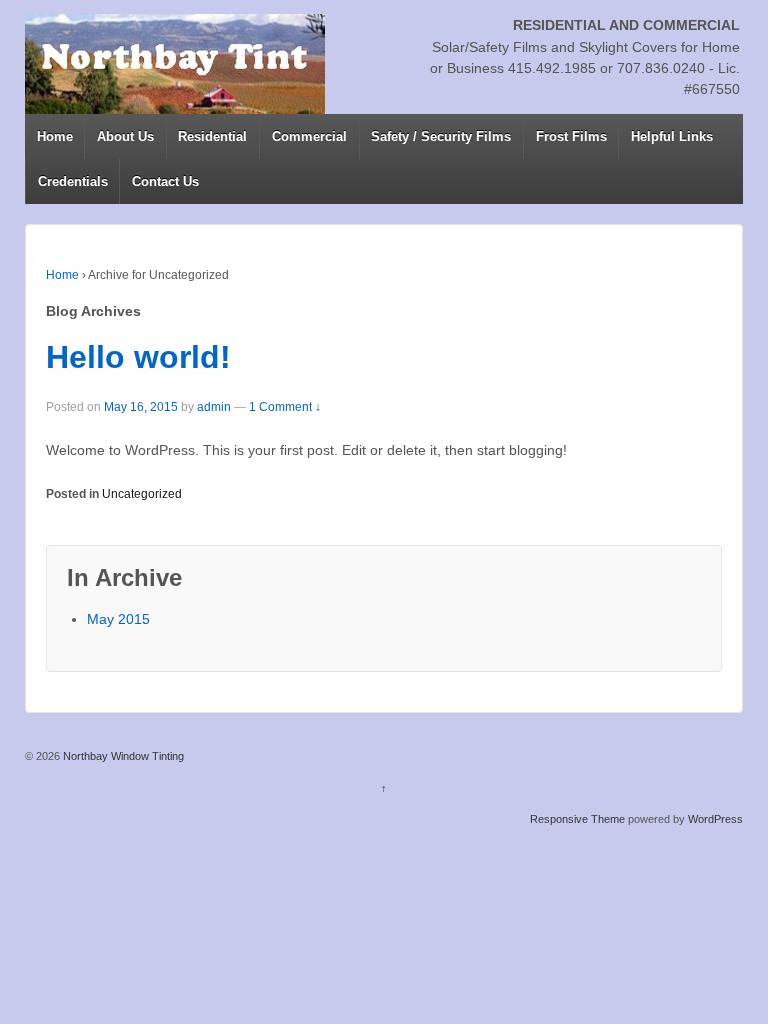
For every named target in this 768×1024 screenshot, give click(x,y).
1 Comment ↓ (285, 407)
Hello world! (138, 357)
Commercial (309, 136)
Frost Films (571, 136)
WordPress (715, 819)
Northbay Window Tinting (122, 756)
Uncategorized (142, 494)
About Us (125, 136)
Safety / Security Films (441, 136)
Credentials (73, 181)
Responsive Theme (577, 819)
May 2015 (118, 619)
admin (214, 407)
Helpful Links (672, 136)
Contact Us (165, 181)
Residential (212, 136)
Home (55, 136)
